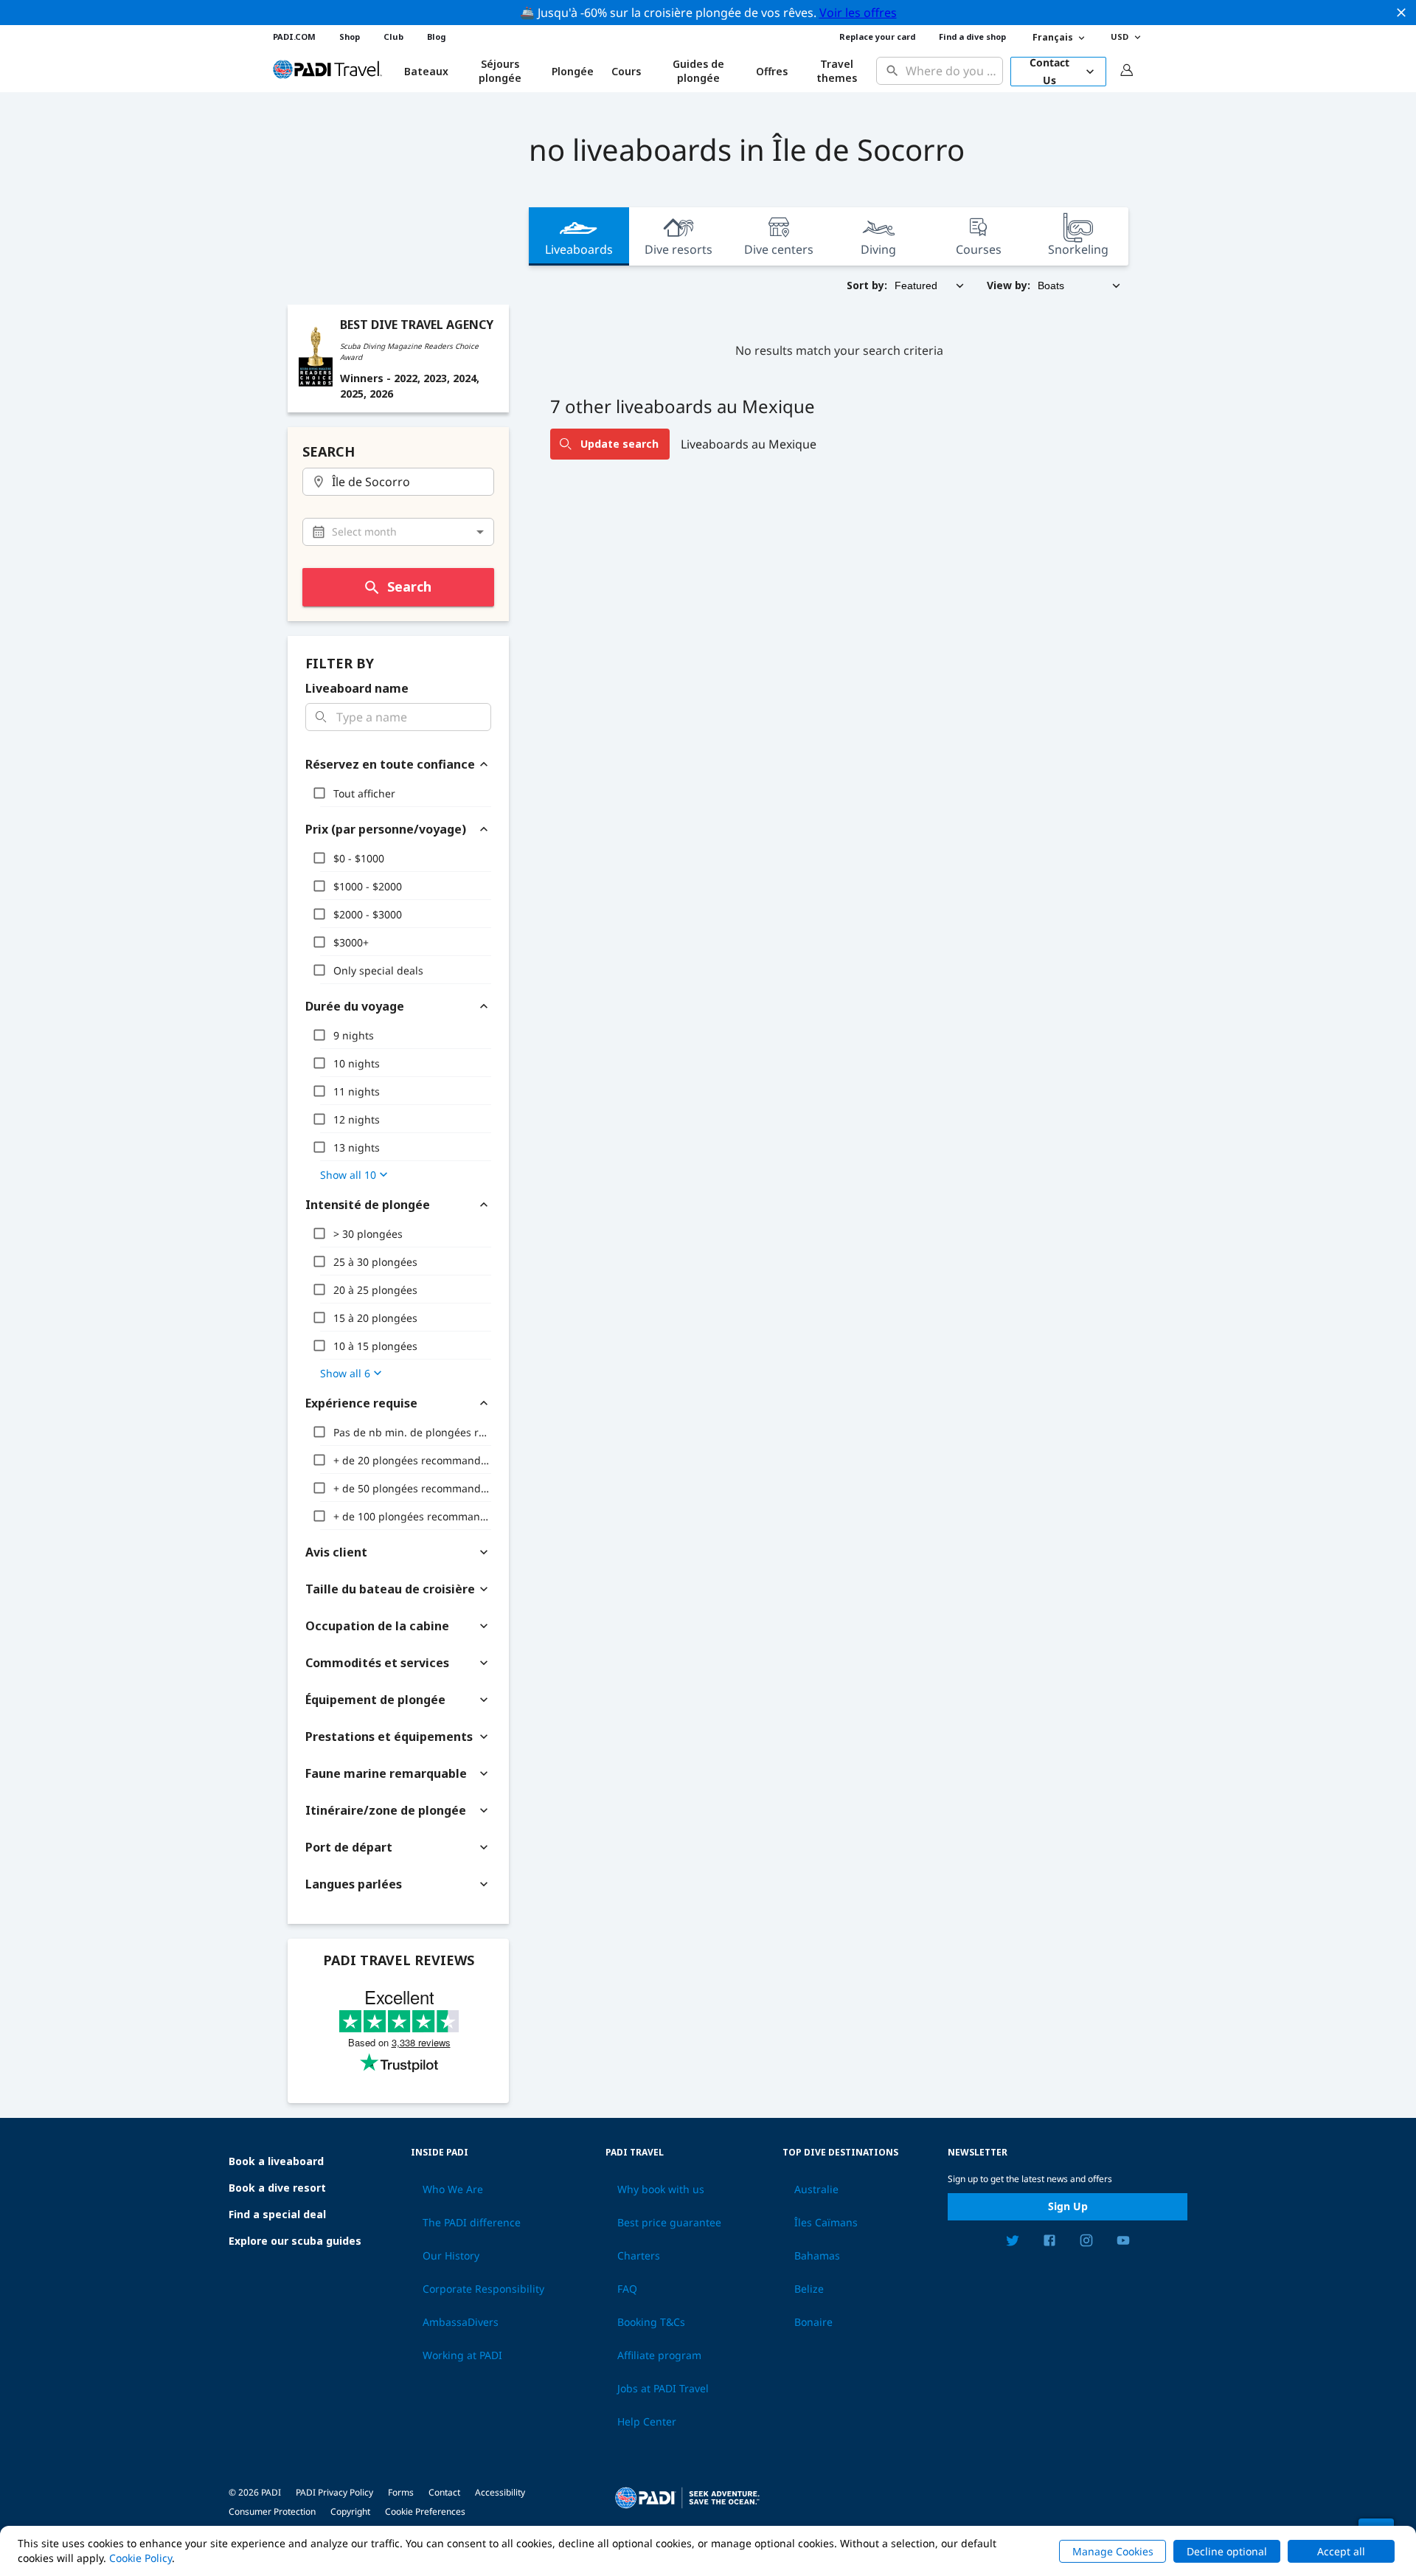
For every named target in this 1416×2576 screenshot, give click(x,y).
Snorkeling (1078, 249)
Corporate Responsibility (483, 2289)
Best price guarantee (669, 2223)
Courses (979, 249)
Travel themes (837, 71)
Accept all (1341, 2551)
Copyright (350, 2511)
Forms (401, 2492)
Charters (639, 2256)
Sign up (1068, 2206)
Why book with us (661, 2189)
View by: (1009, 285)
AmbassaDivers (461, 2322)
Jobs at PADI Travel (663, 2389)
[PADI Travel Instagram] (1086, 2243)
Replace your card (877, 37)
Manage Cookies (1113, 2551)
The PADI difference (472, 2223)
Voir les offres (858, 13)
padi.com (294, 37)
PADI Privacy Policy (334, 2492)
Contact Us (1049, 72)
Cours (626, 71)
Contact (444, 2492)
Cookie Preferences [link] (425, 2511)
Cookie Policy (140, 2558)
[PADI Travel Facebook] (1049, 2243)
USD (1120, 37)
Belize (809, 2289)
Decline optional (1227, 2551)
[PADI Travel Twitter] (1013, 2243)
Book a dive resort (277, 2188)
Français (1053, 37)
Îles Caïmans (826, 2223)
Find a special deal (277, 2214)
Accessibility (500, 2492)
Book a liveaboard (276, 2161)
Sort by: (867, 285)
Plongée (573, 71)
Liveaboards (579, 249)
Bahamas (817, 2256)
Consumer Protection (272, 2511)
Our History (451, 2256)
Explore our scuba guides (295, 2241)
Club (393, 37)
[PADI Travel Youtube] (1123, 2243)
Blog (436, 37)
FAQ (627, 2289)
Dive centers (779, 249)
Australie (816, 2189)
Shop (350, 37)
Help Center (647, 2422)
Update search (619, 444)
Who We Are (453, 2189)
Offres (772, 71)
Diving (878, 249)
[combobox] (951, 71)
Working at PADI (462, 2355)
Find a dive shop (972, 37)
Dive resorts (678, 249)
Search (409, 586)
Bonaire (813, 2322)
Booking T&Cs (651, 2322)
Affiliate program (659, 2355)
